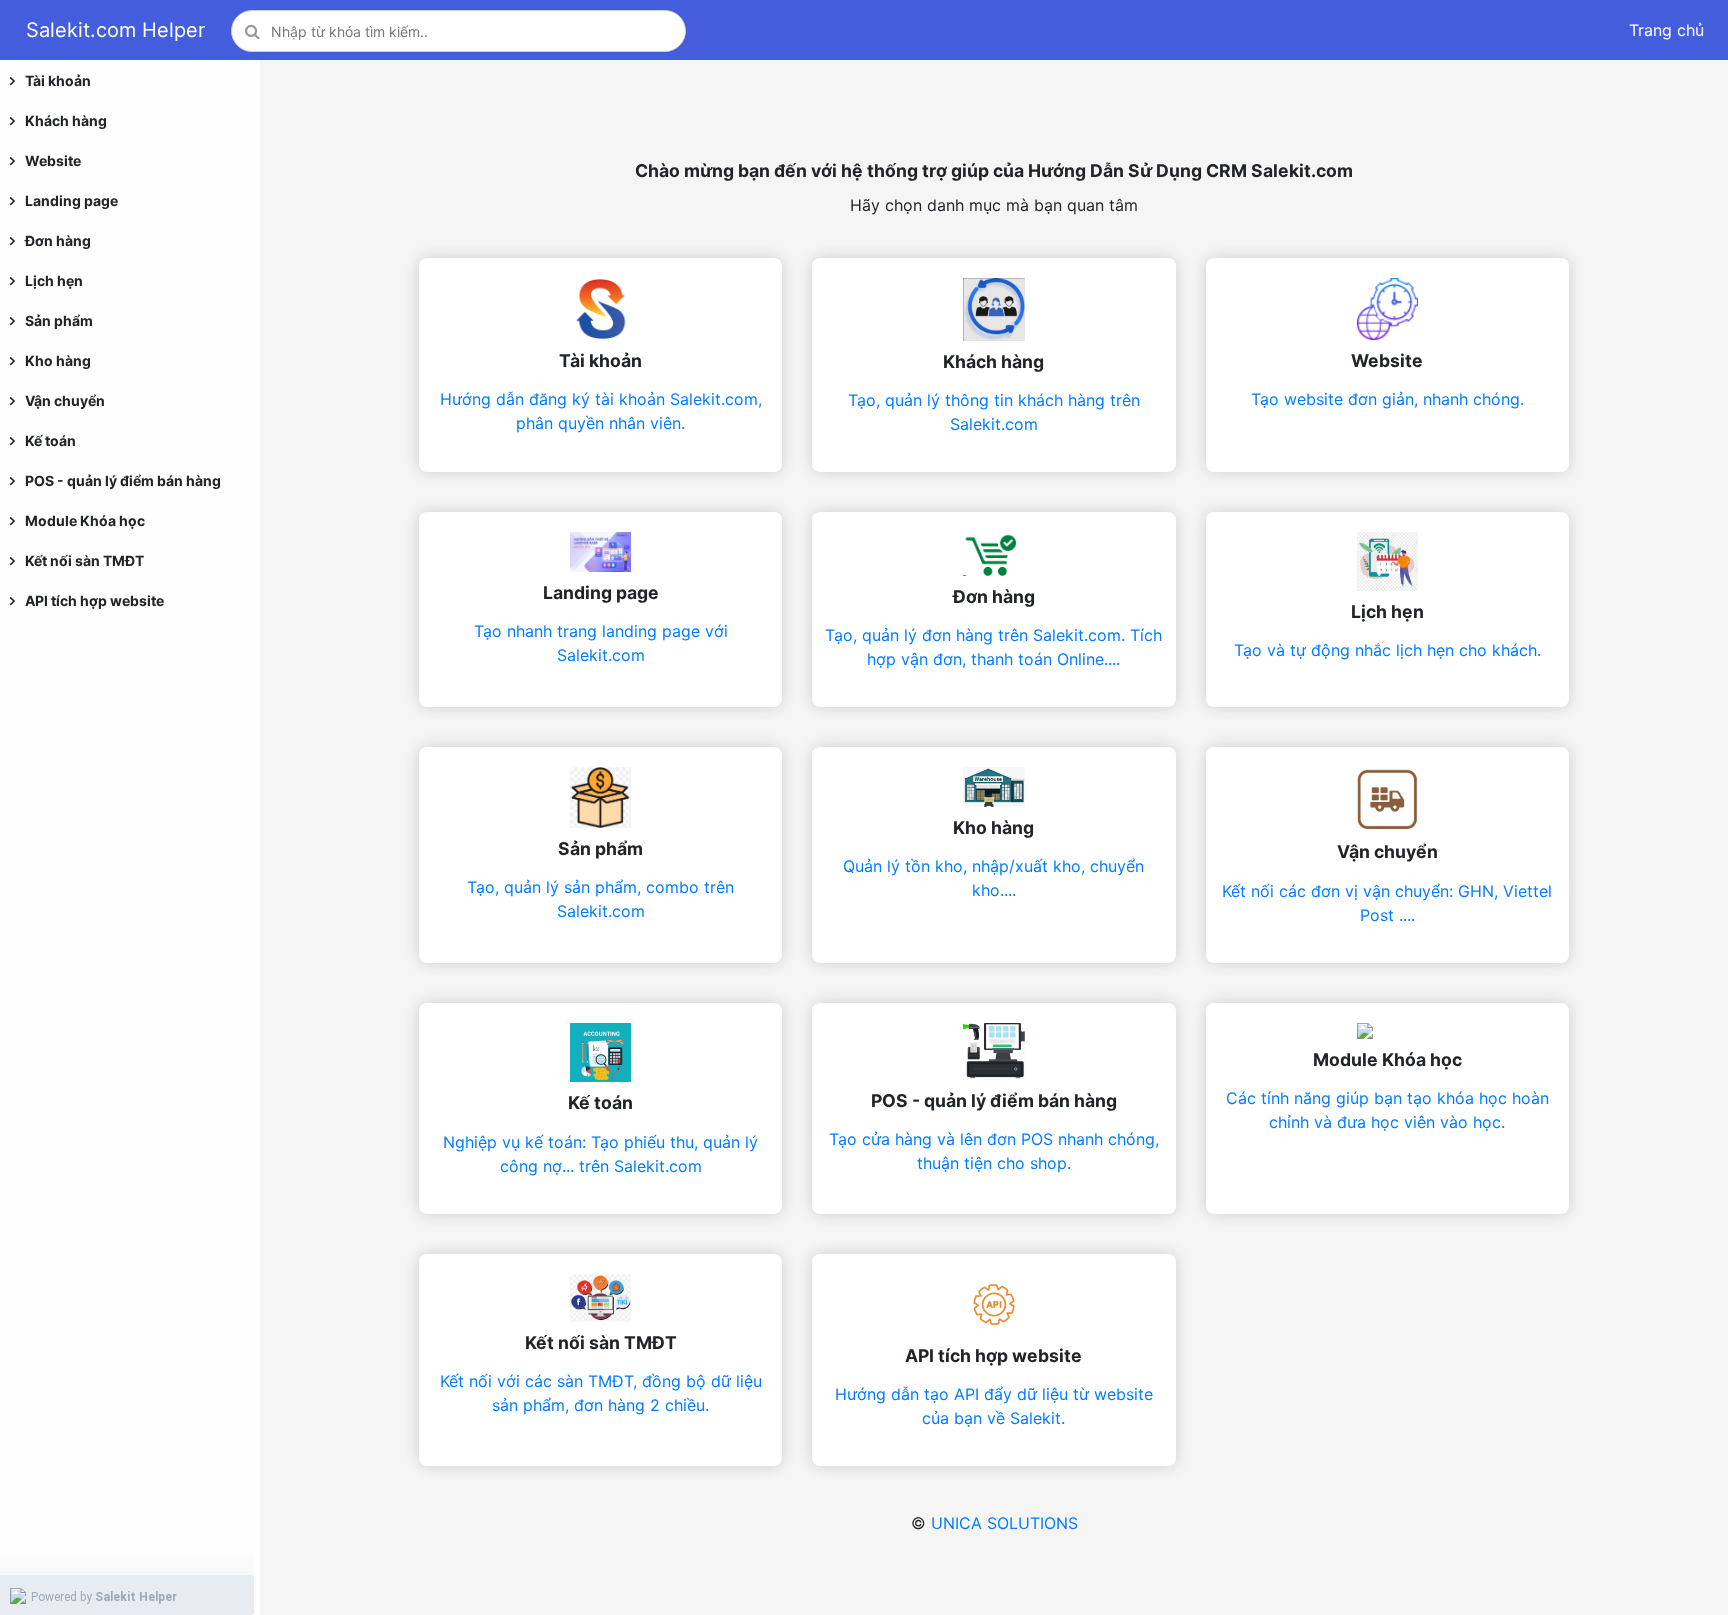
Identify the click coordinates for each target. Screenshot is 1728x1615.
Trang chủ (1666, 30)
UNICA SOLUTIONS (1004, 1523)
